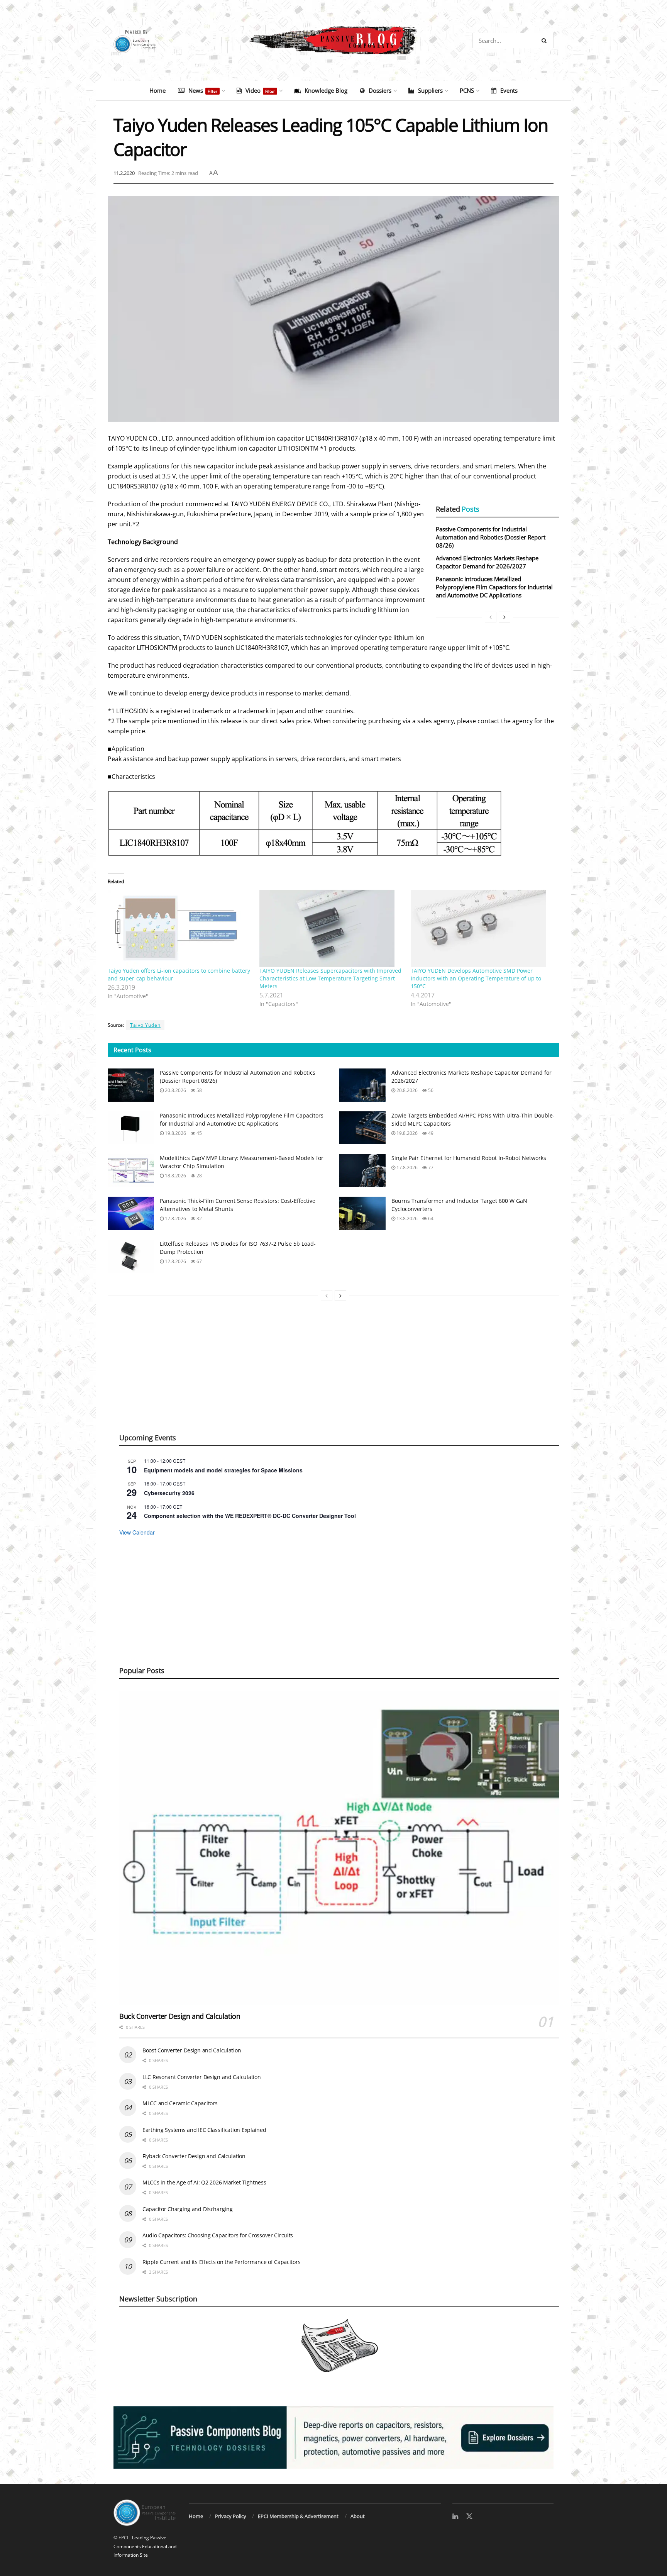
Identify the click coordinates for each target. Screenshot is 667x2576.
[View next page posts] (504, 617)
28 (199, 1176)
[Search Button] (546, 41)
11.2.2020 (124, 173)
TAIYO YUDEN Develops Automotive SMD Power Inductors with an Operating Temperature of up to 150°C (476, 978)
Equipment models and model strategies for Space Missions (223, 1470)
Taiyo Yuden (145, 1025)
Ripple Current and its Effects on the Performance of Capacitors (221, 2262)
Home (157, 90)
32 (199, 1218)
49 (430, 1133)
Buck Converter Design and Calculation (180, 2016)
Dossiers (380, 90)
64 (430, 1218)
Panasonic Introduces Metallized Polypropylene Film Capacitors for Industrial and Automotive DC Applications (494, 587)
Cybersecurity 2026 (169, 1493)
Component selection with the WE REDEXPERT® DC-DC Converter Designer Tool (250, 1516)
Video (260, 90)
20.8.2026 (175, 1090)
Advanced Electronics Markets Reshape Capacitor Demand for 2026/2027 (487, 562)
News (203, 90)
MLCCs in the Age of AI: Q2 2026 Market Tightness (204, 2182)
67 (199, 1261)
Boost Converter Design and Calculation (192, 2050)
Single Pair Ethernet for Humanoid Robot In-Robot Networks (469, 1158)
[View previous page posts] (491, 617)
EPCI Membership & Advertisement (298, 2516)
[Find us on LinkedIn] (455, 2517)
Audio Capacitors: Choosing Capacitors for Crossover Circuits (218, 2235)
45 (199, 1133)
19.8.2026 (175, 1133)
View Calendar (137, 1532)
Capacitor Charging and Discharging (187, 2209)
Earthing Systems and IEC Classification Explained (204, 2130)
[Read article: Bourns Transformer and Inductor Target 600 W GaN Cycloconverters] (362, 1213)
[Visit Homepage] (333, 41)
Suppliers (430, 90)
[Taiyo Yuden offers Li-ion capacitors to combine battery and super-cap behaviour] (180, 928)
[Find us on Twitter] (469, 2517)
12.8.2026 (175, 1261)
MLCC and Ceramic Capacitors (180, 2103)
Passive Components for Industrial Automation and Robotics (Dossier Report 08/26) (491, 537)
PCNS (467, 90)
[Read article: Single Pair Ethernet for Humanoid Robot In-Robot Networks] (362, 1170)
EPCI (123, 2538)
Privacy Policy (231, 2516)
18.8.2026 (175, 1176)
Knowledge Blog (326, 90)
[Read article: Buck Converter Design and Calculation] (339, 1848)
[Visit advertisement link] (333, 2437)
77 (430, 1168)
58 (199, 1090)
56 (430, 1090)
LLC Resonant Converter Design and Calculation (201, 2077)
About (358, 2516)
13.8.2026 (406, 1218)
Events (509, 90)
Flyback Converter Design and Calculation (194, 2156)
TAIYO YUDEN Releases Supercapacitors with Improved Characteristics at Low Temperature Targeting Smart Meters (330, 978)
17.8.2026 (406, 1168)
